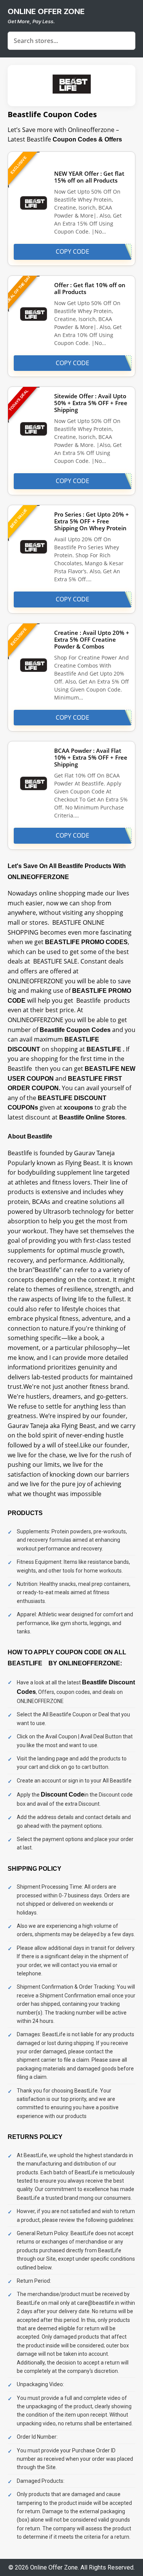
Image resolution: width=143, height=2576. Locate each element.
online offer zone (46, 11)
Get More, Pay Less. (31, 21)
